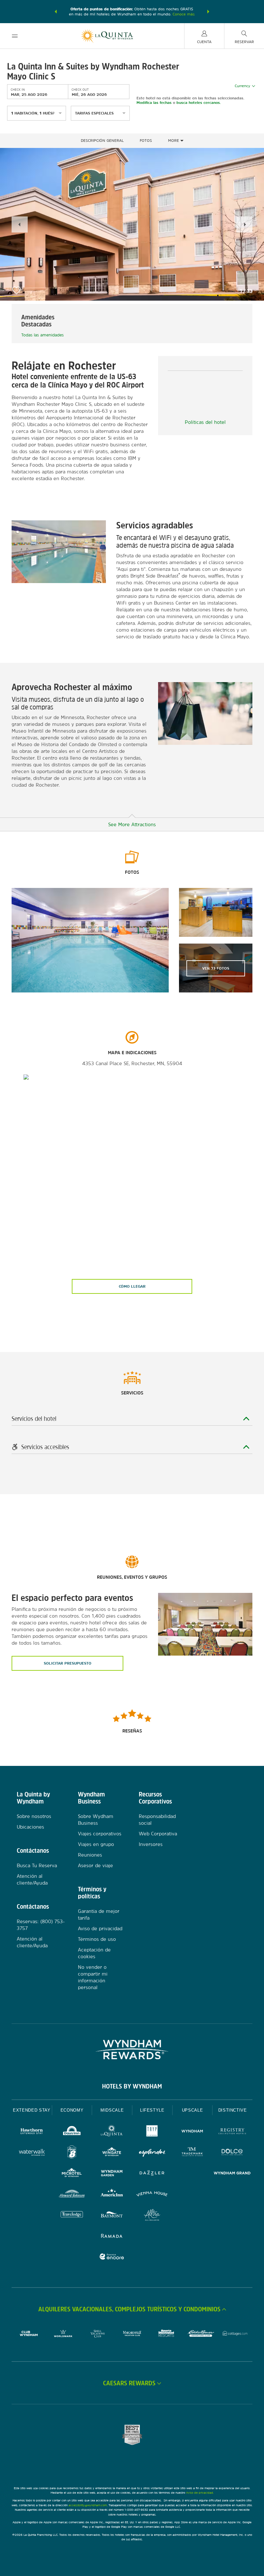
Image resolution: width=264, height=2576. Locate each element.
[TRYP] (152, 2132)
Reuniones (90, 1855)
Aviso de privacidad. (200, 2493)
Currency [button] (242, 86)
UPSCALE (193, 2110)
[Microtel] (72, 2174)
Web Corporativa (158, 1834)
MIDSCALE (112, 2110)
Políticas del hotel (205, 422)
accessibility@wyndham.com (88, 2505)
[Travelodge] (72, 2216)
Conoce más (184, 14)
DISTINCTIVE (233, 2110)
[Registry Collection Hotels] (232, 2132)
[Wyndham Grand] (232, 2174)
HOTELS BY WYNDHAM (132, 2086)
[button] (56, 12)
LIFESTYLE (152, 2110)
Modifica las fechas (154, 103)
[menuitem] (15, 36)
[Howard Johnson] (72, 2195)
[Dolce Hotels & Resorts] (232, 2153)
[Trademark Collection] (192, 2153)
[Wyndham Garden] (112, 2174)
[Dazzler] (152, 2174)
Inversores (151, 1844)
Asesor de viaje (95, 1865)
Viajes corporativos (100, 1834)
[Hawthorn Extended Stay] (32, 2132)
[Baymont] (112, 2216)
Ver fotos (216, 968)
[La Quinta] (112, 2132)
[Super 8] (72, 2153)
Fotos (146, 141)
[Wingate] (112, 2153)
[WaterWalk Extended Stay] (32, 2153)
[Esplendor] (152, 2153)
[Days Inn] (72, 2132)
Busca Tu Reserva (37, 1865)
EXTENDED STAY (32, 2110)
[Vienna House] (152, 2195)
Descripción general (102, 141)
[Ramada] (112, 2237)
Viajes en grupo (96, 1844)
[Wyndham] (192, 2132)
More (174, 141)
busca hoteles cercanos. (199, 103)
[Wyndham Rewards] (132, 2050)
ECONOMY (72, 2110)
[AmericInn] (112, 2195)
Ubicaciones (30, 1827)
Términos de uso (97, 1939)
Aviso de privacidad (100, 1928)
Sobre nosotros (34, 1816)
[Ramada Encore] (112, 2257)
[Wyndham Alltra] (152, 2216)
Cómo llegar (132, 1286)
